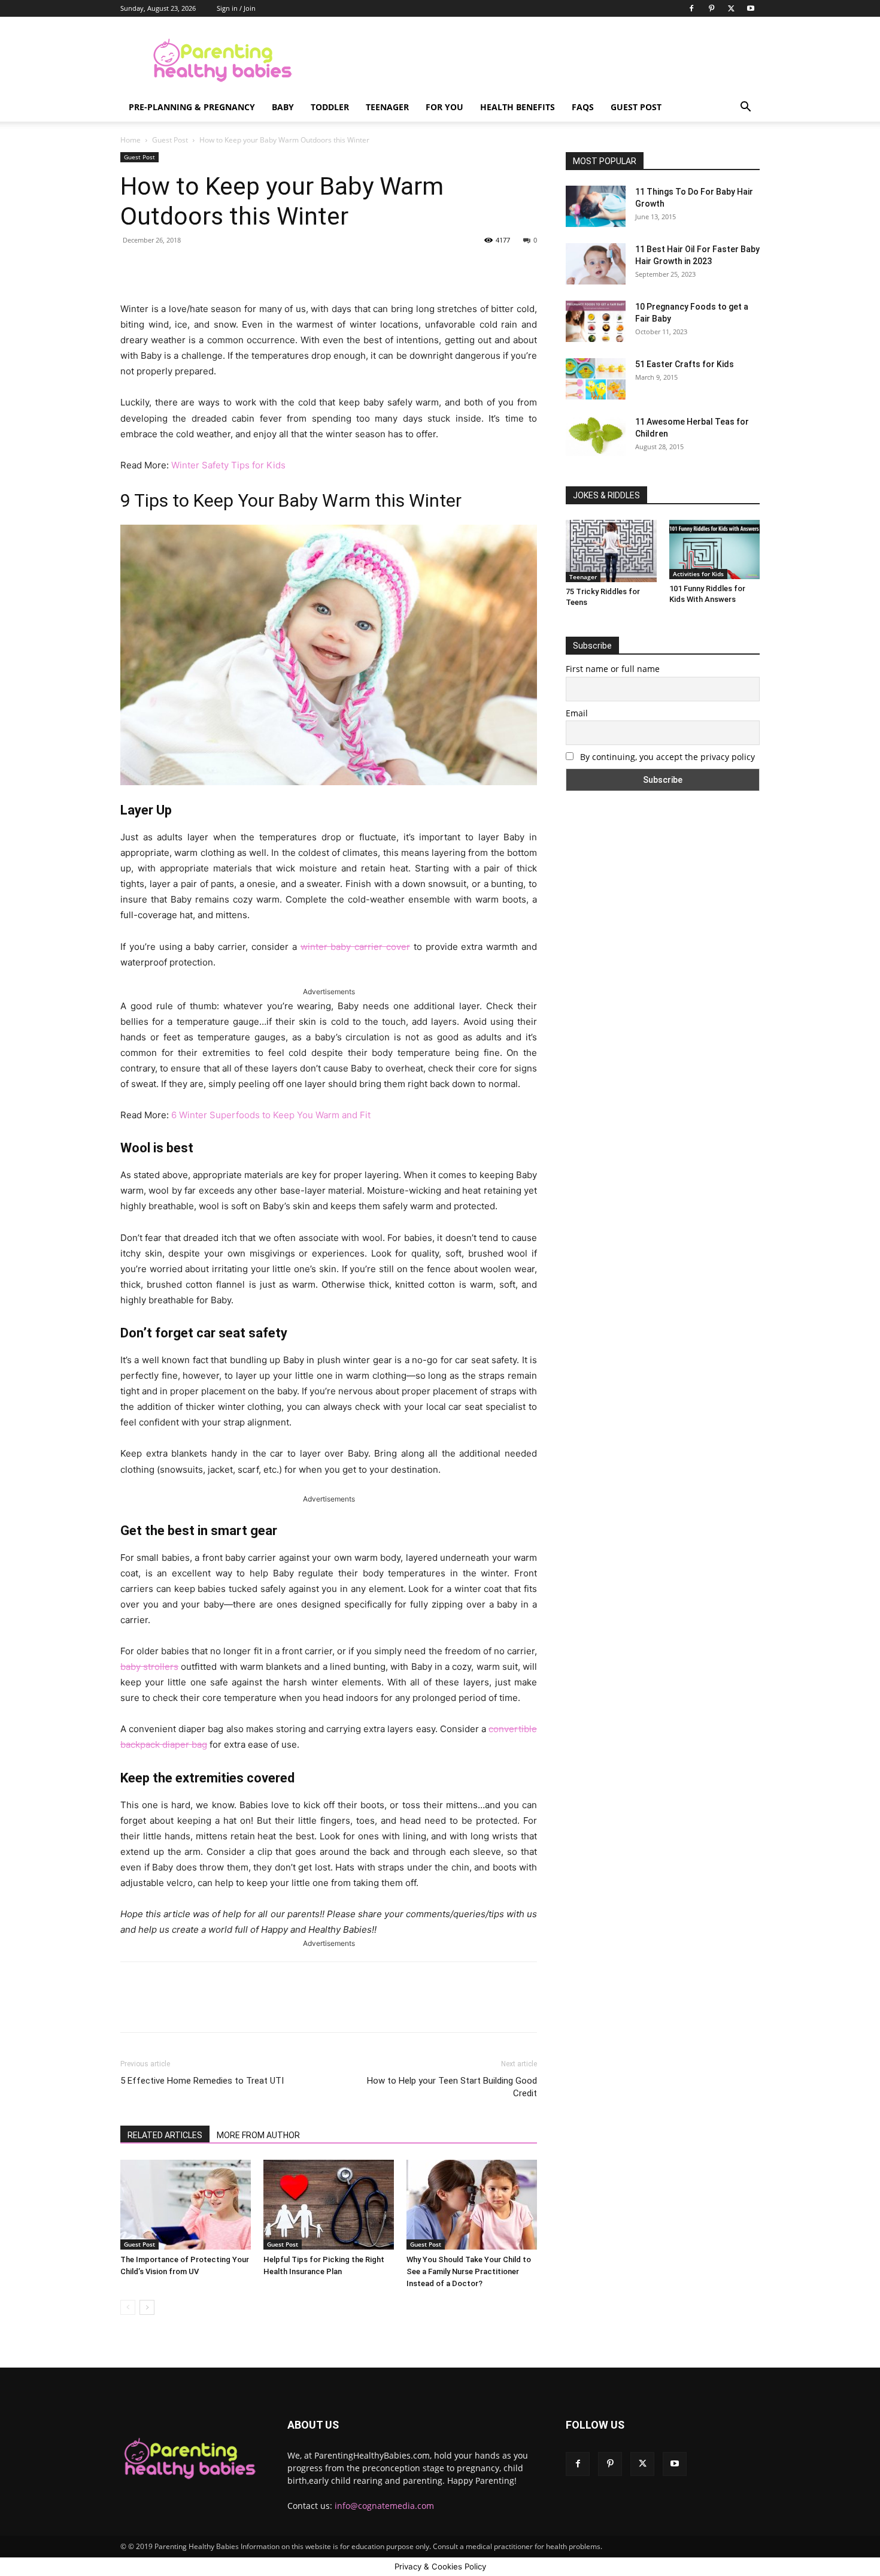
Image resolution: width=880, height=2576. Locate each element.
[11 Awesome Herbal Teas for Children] (596, 436)
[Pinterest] (711, 8)
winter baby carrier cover (355, 947)
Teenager (387, 107)
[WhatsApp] (287, 267)
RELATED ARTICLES (165, 2135)
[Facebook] (691, 8)
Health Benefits (518, 107)
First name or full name (613, 669)
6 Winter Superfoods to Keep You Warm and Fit (271, 1115)
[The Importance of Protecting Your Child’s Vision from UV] (186, 2205)
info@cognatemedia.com (384, 2506)
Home (131, 140)
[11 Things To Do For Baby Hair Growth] (596, 206)
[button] (745, 108)
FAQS (583, 107)
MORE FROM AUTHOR (258, 2135)
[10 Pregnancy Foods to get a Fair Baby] (596, 321)
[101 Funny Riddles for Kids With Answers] (715, 550)
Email (577, 713)
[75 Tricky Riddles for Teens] (611, 551)
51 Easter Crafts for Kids (685, 364)
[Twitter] (731, 8)
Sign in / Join (236, 8)
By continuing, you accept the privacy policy (666, 757)
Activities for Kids (698, 574)
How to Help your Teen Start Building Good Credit (452, 2087)
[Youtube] (751, 8)
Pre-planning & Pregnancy (192, 107)
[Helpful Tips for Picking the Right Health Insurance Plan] (329, 2205)
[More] (315, 267)
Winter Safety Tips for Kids (228, 465)
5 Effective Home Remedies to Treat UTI (202, 2081)
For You (444, 107)
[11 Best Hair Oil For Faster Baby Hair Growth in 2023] (596, 264)
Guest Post (636, 107)
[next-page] (147, 2307)
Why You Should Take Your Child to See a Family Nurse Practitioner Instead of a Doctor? (469, 2271)
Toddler (330, 107)
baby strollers (149, 1667)
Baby (283, 107)
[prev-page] (128, 2307)
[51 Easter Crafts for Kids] (596, 379)
